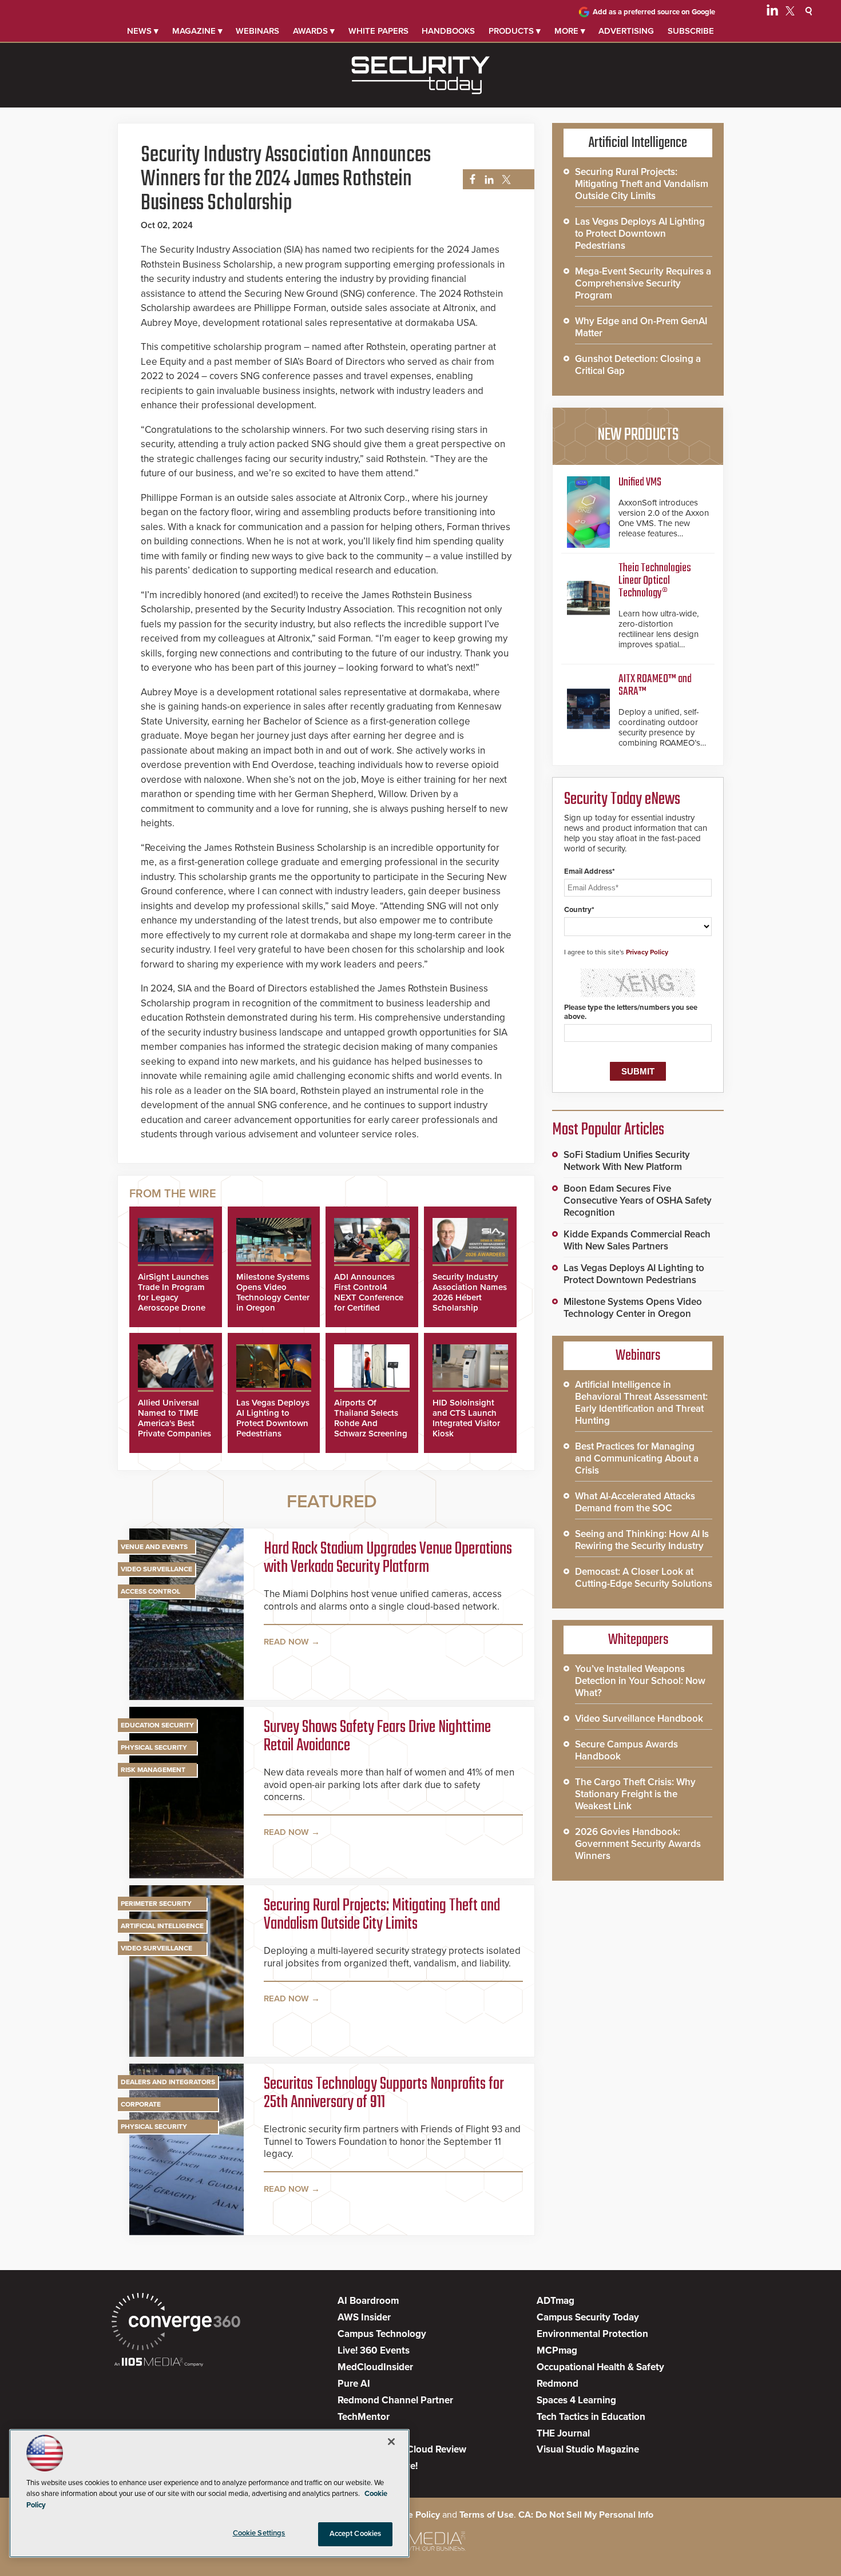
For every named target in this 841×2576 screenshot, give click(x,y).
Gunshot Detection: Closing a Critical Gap (638, 365)
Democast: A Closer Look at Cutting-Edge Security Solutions (644, 1578)
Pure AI (354, 2384)
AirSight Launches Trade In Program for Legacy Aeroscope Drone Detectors (173, 1297)
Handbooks (448, 31)
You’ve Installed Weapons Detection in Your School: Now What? (640, 1681)
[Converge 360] (176, 2323)
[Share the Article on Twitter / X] (505, 180)
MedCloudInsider (375, 2367)
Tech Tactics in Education (591, 2417)
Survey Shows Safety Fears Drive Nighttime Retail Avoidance (377, 1737)
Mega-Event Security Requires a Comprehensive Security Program (643, 283)
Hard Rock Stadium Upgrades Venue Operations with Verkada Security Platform (388, 1558)
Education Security (157, 1725)
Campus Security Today (588, 2317)
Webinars (257, 31)
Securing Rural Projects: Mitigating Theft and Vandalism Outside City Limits (382, 1915)
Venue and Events (154, 1547)
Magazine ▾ (197, 31)
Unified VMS (640, 482)
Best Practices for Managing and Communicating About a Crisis (637, 1458)
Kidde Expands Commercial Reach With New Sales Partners (637, 1240)
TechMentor (364, 2417)
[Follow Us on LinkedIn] (772, 13)
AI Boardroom (368, 2301)
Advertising (626, 31)
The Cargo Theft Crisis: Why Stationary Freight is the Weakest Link (635, 1794)
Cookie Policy (412, 2515)
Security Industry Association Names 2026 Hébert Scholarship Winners (470, 1297)
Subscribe (691, 31)
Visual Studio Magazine (588, 2449)
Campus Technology (382, 2334)
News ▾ (143, 31)
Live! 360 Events (374, 2350)
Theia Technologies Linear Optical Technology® (655, 581)
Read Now (286, 1642)
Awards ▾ (314, 31)
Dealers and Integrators (168, 2082)
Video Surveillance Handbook (639, 1719)
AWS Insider (364, 2317)
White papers (378, 31)
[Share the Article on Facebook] (469, 180)
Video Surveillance (156, 1569)
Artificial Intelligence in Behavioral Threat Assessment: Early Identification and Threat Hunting (641, 1403)
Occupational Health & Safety (600, 2367)
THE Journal (563, 2433)
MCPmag (557, 2350)
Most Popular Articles (608, 1130)
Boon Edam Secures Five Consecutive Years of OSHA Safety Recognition (638, 1201)
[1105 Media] (159, 2363)
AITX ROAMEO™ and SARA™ (655, 685)
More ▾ (570, 31)
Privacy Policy (647, 952)
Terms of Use (487, 2515)
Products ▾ (515, 31)
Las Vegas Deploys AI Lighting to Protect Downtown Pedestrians (273, 1418)
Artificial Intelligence (162, 1926)
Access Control (150, 1591)
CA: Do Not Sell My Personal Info (586, 2515)
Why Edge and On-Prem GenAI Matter (641, 327)
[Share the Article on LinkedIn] (487, 180)
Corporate (141, 2104)
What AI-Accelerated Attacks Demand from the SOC (635, 1502)
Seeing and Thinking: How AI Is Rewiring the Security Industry (642, 1540)
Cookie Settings (259, 2533)
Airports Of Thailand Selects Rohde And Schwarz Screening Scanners (371, 1423)
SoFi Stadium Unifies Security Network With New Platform (627, 1161)
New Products (638, 435)
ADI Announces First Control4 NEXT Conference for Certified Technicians (369, 1297)
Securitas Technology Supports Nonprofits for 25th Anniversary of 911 (384, 2093)
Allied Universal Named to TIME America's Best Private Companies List (174, 1423)
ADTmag (556, 2301)
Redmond (558, 2384)
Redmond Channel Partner (395, 2400)
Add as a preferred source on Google (654, 12)
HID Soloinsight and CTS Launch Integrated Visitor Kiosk (466, 1418)
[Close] (391, 2442)
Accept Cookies (356, 2534)
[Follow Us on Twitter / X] (790, 13)
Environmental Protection (592, 2334)
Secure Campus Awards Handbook (626, 1750)
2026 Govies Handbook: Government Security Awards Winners (638, 1844)
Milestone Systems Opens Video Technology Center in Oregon (273, 1292)
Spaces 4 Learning (576, 2400)
